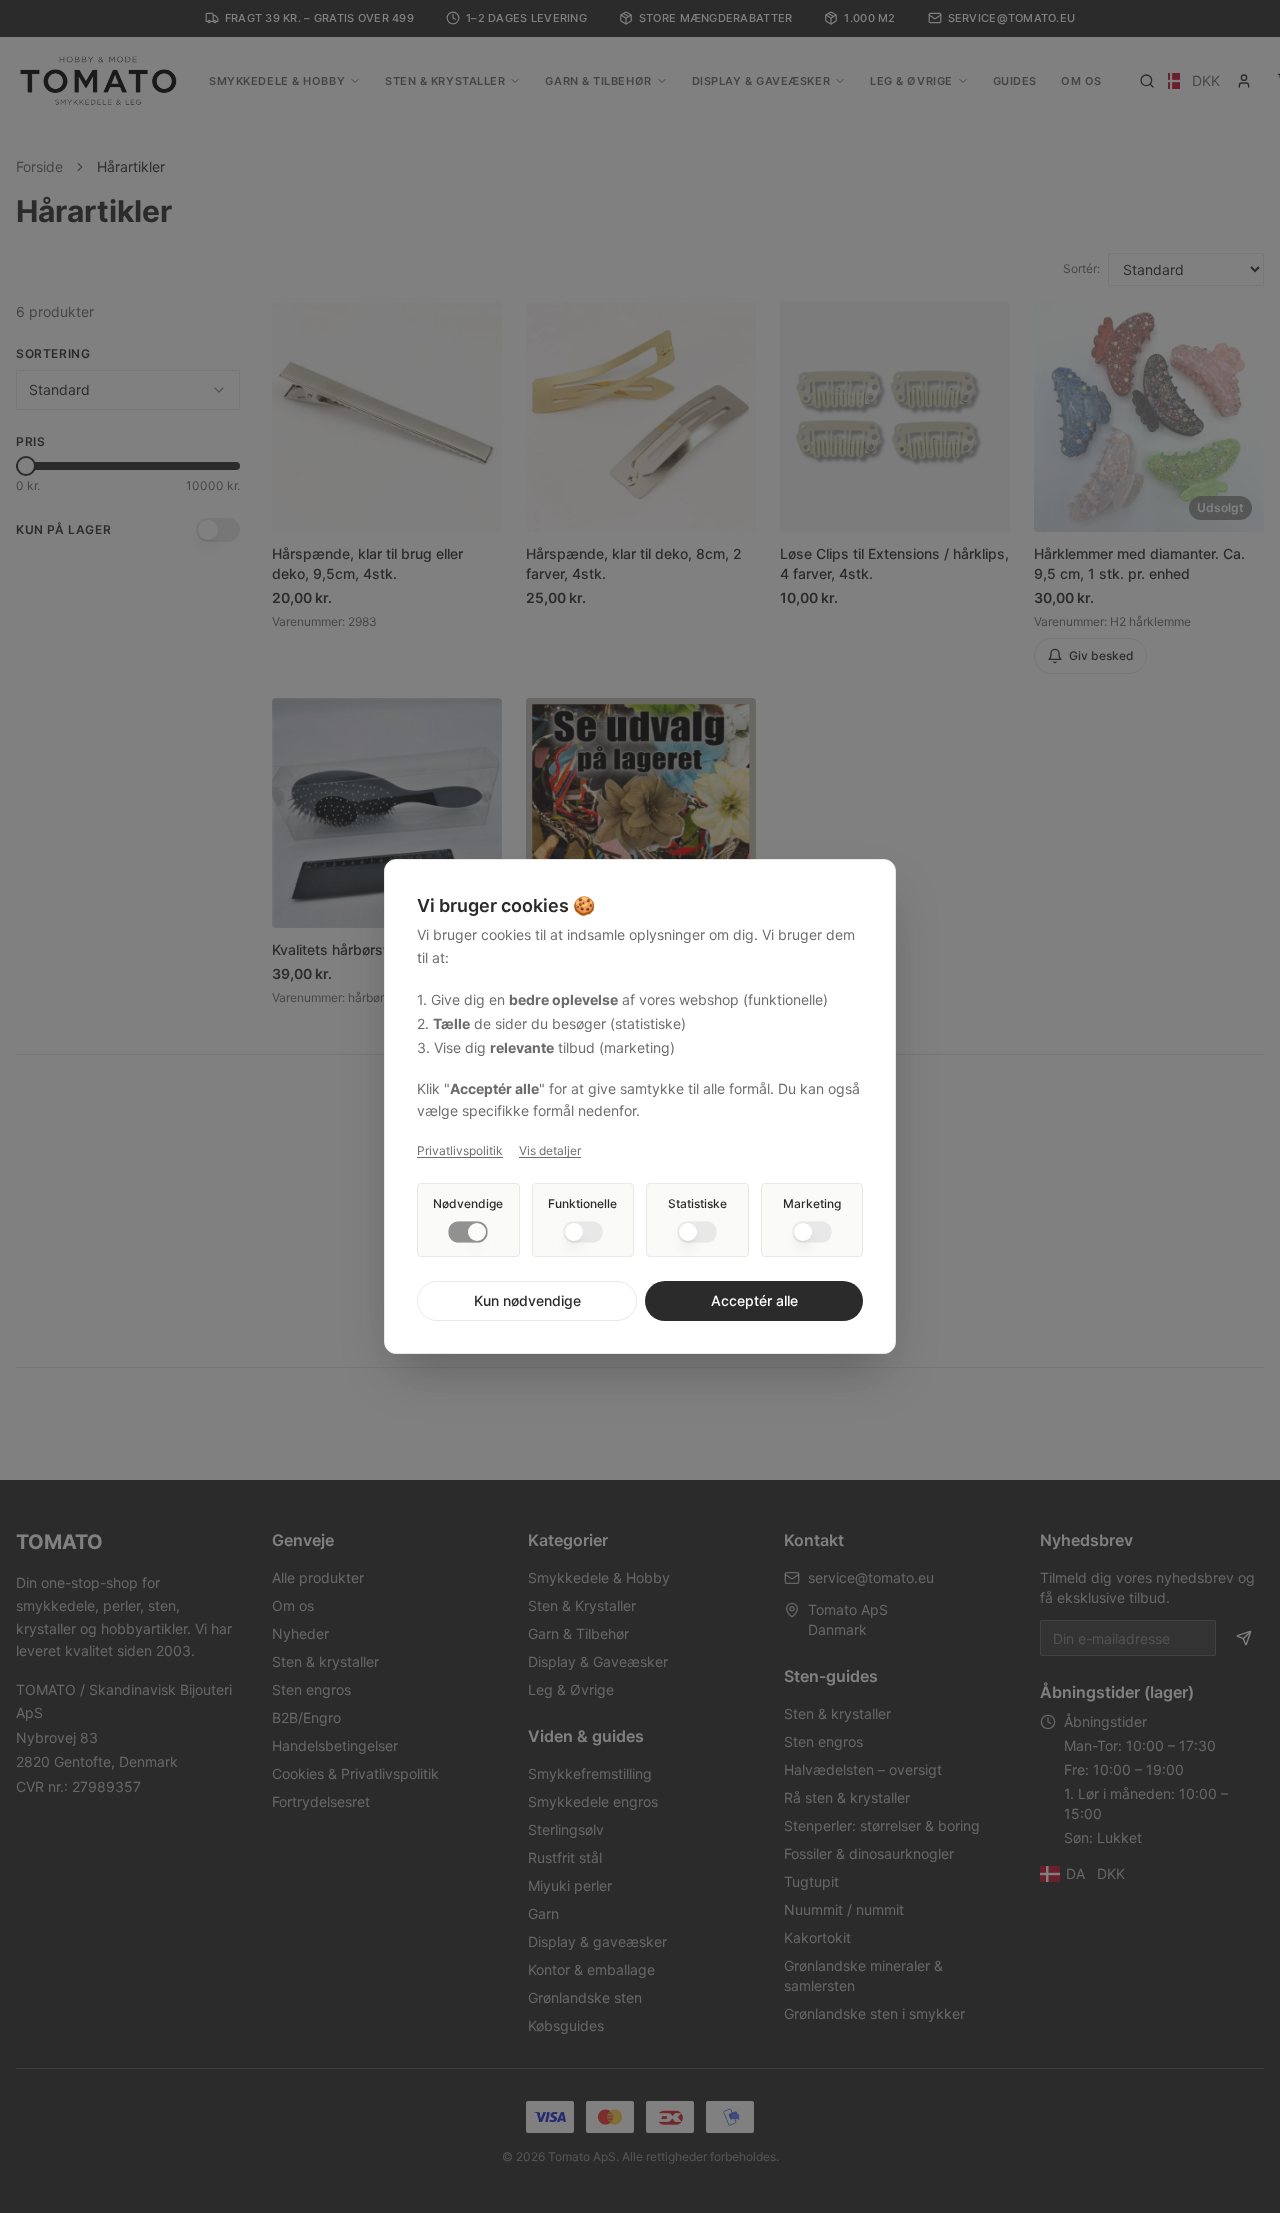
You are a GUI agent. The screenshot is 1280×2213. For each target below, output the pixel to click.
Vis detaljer (550, 1150)
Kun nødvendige (527, 1300)
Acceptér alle (754, 1300)
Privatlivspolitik (460, 1150)
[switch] (468, 1232)
